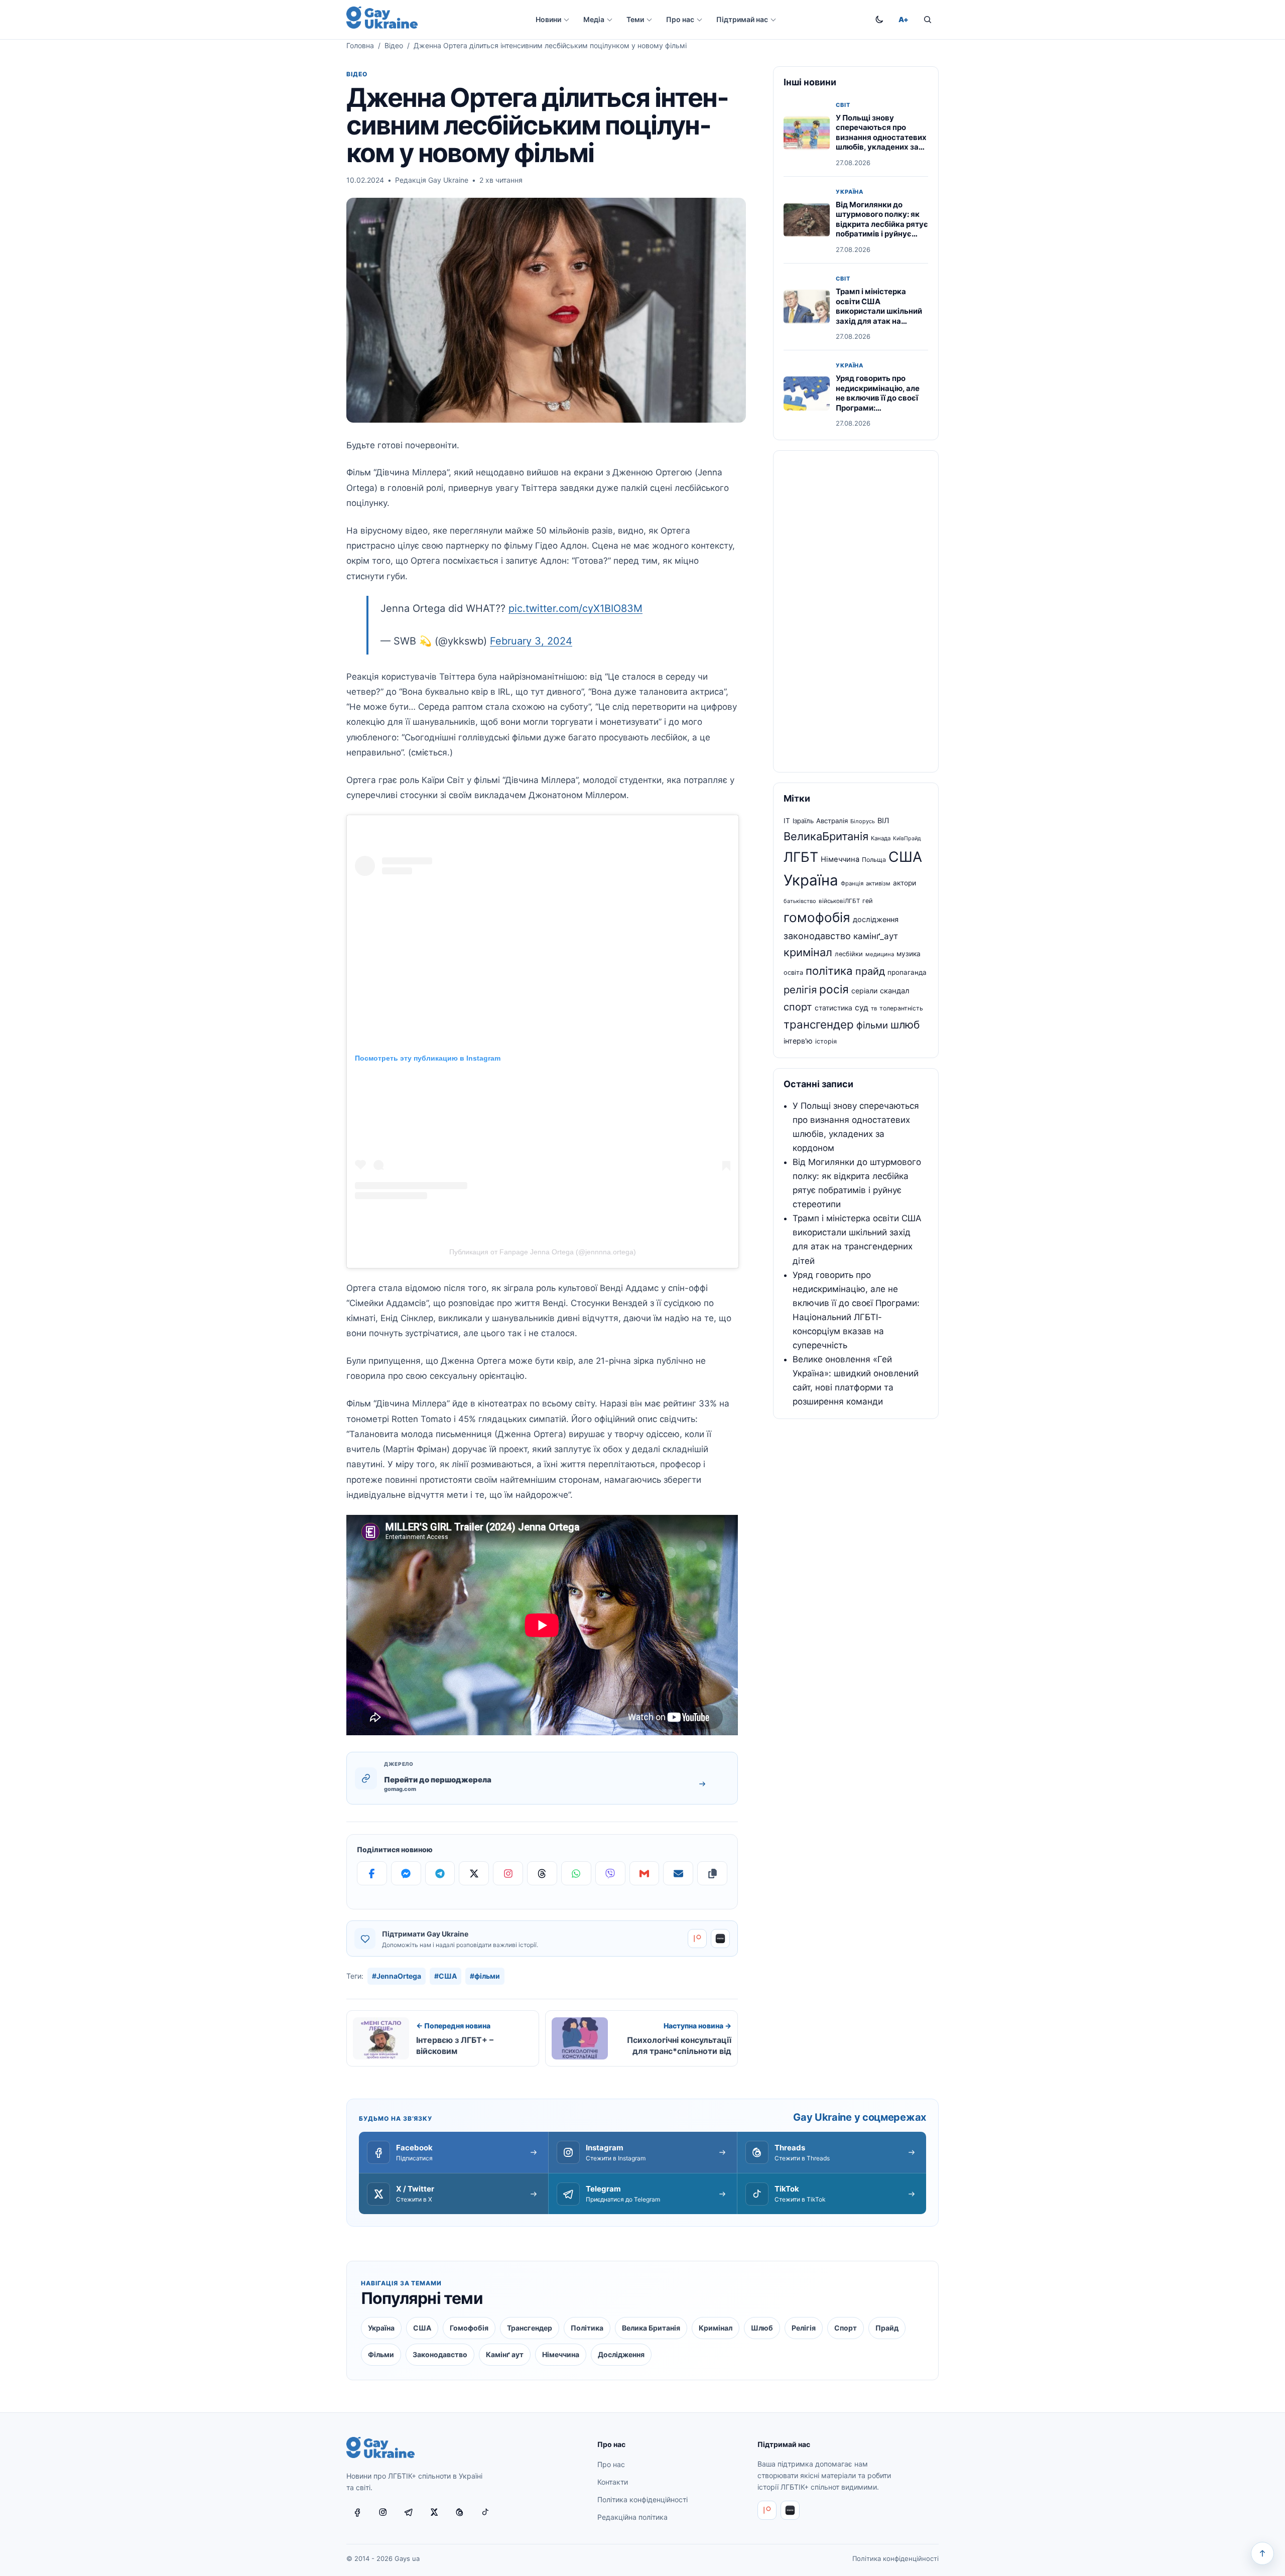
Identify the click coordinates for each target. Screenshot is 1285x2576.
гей (868, 901)
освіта (793, 973)
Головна (360, 45)
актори (905, 883)
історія (826, 1041)
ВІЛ (883, 821)
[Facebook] (372, 1873)
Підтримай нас (742, 19)
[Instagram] (508, 1873)
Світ (843, 105)
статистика (833, 1008)
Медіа (594, 19)
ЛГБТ (801, 857)
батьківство (800, 901)
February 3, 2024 (531, 641)
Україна (850, 192)
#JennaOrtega (397, 1976)
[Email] (678, 1873)
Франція (852, 883)
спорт (798, 1007)
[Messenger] (406, 1873)
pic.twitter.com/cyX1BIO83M (575, 608)
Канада (881, 838)
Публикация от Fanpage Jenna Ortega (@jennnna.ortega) (543, 1252)
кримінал (808, 952)
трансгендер (819, 1024)
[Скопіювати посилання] (712, 1873)
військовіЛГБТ (839, 901)
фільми (872, 1025)
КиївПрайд (907, 839)
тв (874, 1008)
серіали (864, 991)
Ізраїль (803, 821)
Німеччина (840, 859)
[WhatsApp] (576, 1873)
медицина (880, 954)
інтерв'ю (798, 1041)
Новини (548, 19)
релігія (800, 990)
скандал (895, 991)
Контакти (613, 2482)
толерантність (901, 1008)
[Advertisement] (856, 611)
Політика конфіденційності (642, 2499)
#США (445, 1976)
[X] (474, 1873)
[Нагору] (1262, 2553)
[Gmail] (645, 1873)
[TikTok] (485, 2512)
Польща (874, 860)
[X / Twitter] (434, 2512)
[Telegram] (440, 1873)
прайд (870, 971)
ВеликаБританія (826, 836)
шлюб (905, 1025)
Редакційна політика (632, 2517)
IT (787, 821)
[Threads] (542, 1873)
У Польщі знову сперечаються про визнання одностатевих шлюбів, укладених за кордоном (881, 137)
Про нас (680, 19)
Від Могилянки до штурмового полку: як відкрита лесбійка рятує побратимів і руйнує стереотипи (882, 224)
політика (829, 971)
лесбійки (849, 954)
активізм (878, 883)
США (905, 857)
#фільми (485, 1976)
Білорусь (863, 821)
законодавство (817, 936)
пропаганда (907, 972)
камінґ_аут (876, 936)
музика (909, 954)
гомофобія (817, 917)
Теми (635, 19)
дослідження (876, 920)
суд (862, 1008)
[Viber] (610, 1873)
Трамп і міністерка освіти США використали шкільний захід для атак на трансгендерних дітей (879, 311)
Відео (394, 45)
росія (834, 989)
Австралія (832, 821)
